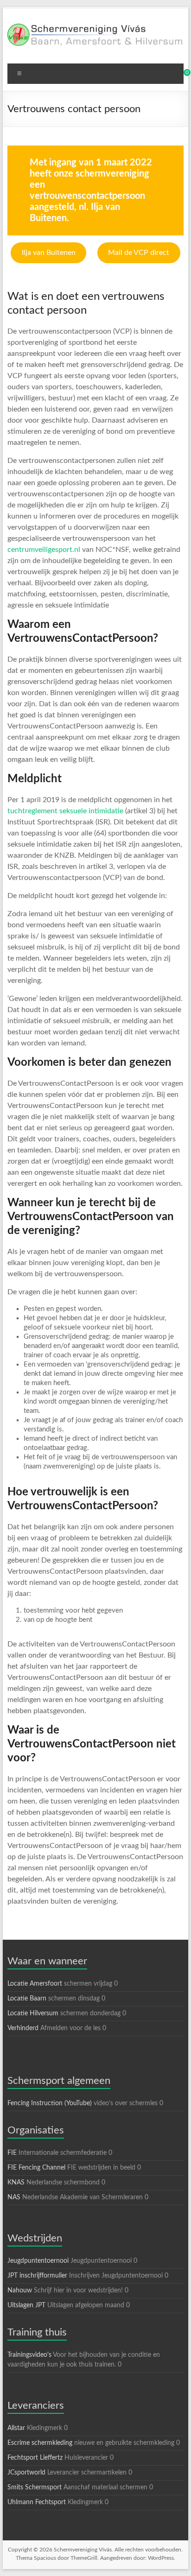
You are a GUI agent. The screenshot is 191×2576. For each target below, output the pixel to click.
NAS (14, 2197)
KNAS (16, 2183)
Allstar (16, 2428)
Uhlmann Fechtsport (37, 2502)
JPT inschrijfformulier (37, 2276)
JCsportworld (26, 2473)
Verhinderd (23, 2028)
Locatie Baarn (27, 1999)
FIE (12, 2153)
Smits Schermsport (35, 2487)
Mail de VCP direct (139, 253)
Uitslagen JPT (26, 2305)
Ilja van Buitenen (49, 253)
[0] (181, 76)
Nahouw (20, 2291)
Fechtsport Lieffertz (35, 2458)
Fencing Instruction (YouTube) (50, 2103)
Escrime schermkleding (40, 2443)
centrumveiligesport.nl (44, 550)
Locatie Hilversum (33, 2013)
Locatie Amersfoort (35, 1984)
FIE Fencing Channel (36, 2168)
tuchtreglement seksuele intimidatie (66, 811)
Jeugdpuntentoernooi (38, 2261)
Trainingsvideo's (29, 2355)
